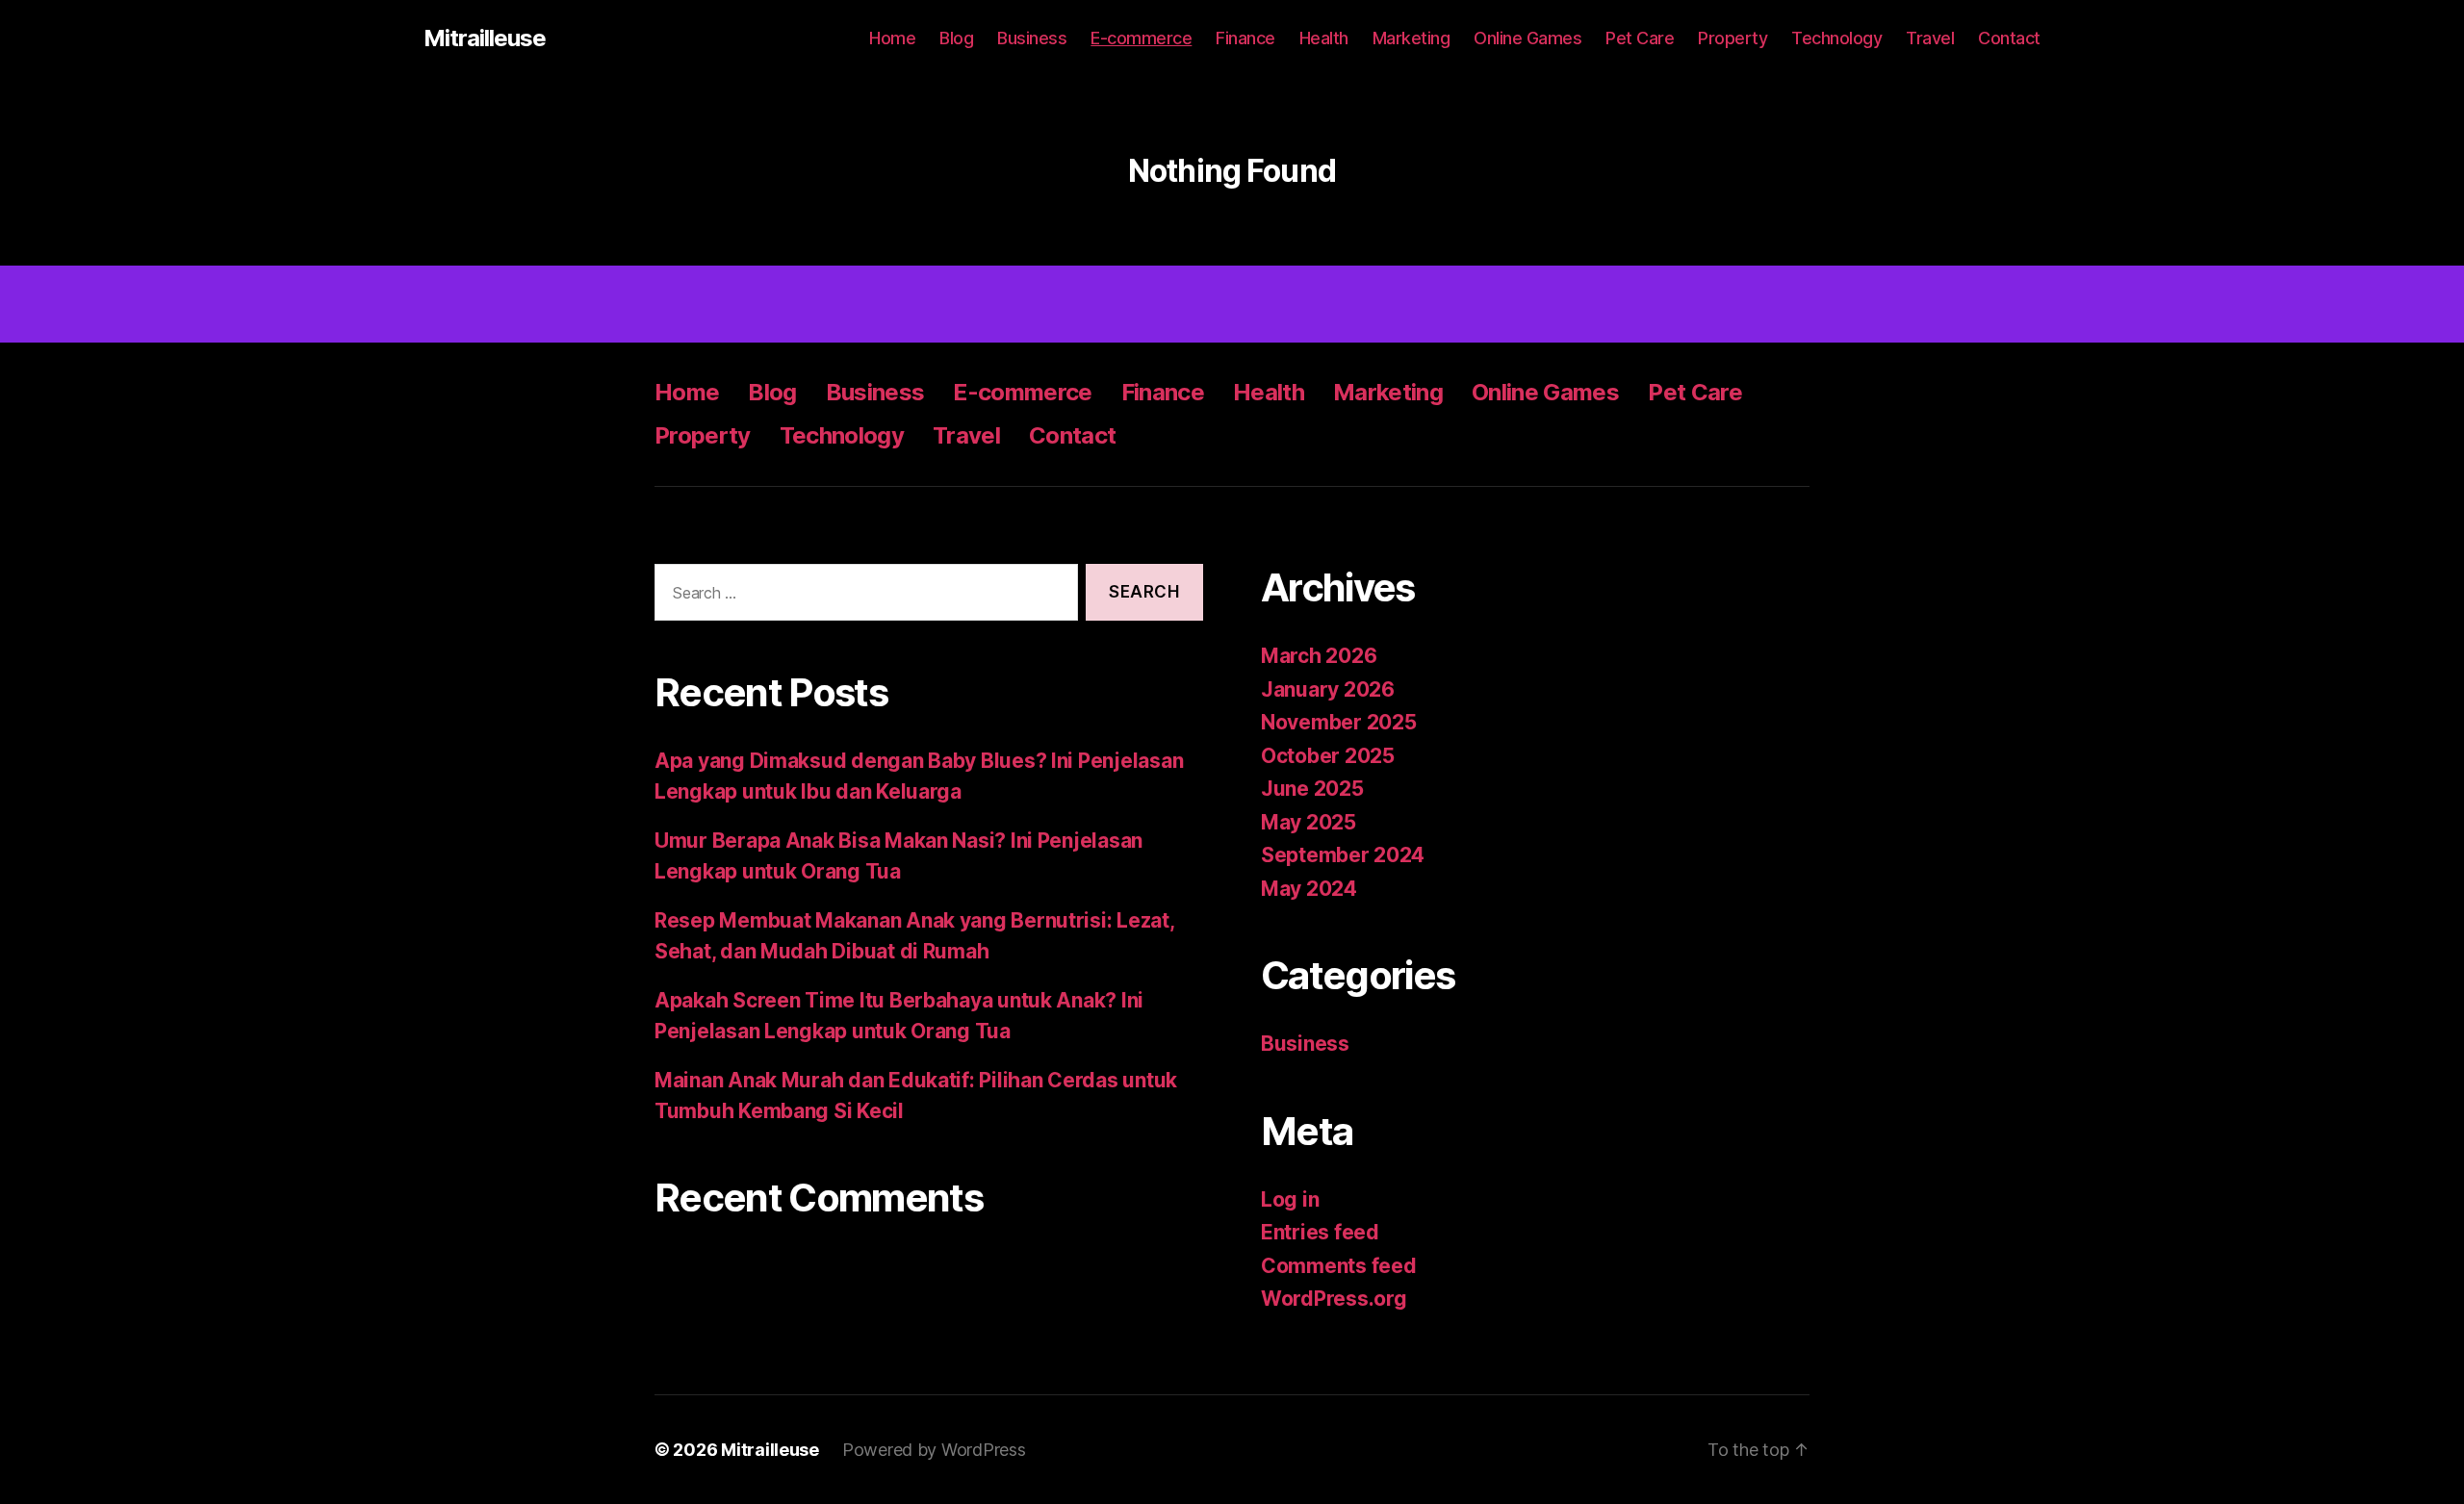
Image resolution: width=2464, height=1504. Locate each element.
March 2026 (1319, 656)
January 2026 (1328, 689)
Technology (1836, 38)
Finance (1245, 38)
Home (892, 38)
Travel (1930, 38)
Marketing (1412, 38)
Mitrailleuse (485, 38)
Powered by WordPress (934, 1450)
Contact (2009, 38)
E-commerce (1141, 38)
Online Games (1527, 38)
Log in (1290, 1199)
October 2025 (1328, 756)
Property (1732, 38)
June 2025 (1312, 789)
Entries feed (1320, 1232)
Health (1324, 38)
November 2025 (1339, 722)
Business (1032, 38)
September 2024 (1343, 855)
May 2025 (1309, 822)
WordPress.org (1334, 1299)
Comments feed (1339, 1266)
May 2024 (1309, 889)
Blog (956, 38)
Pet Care (1640, 38)
